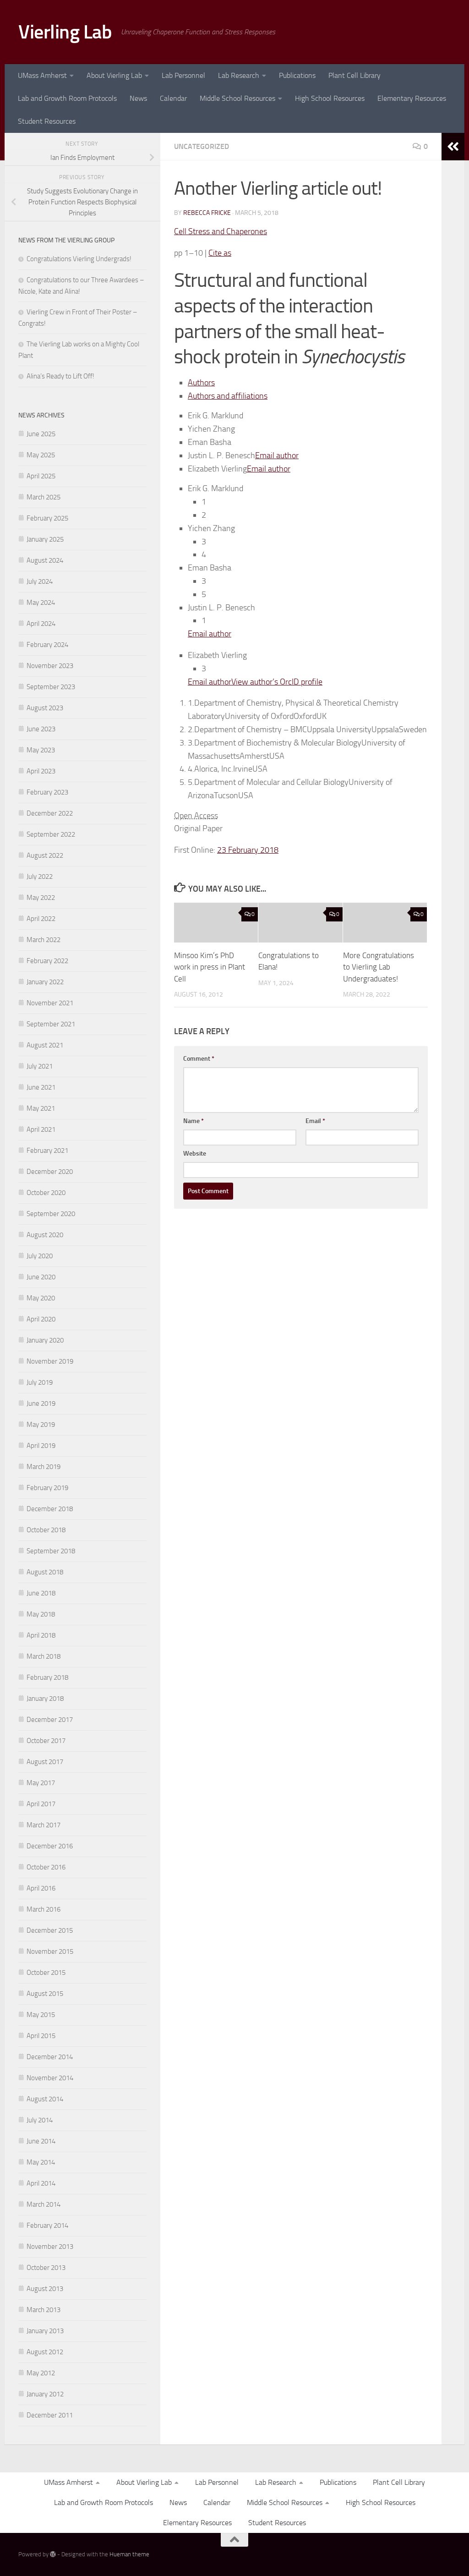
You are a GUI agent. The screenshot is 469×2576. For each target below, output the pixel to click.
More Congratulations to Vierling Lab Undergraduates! (379, 967)
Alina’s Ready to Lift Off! (60, 376)
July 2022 (40, 877)
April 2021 (41, 1129)
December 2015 (50, 1930)
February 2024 (47, 645)
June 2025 (41, 434)
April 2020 (41, 1319)
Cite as (220, 253)
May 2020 (41, 1298)
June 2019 (41, 1403)
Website (195, 1154)
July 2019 (40, 1382)
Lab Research (239, 75)
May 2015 (41, 2015)
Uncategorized (202, 146)
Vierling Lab (65, 32)
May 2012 (41, 2373)
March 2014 (44, 2204)
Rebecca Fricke (207, 213)
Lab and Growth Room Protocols (67, 98)
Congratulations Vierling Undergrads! (79, 259)
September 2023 (51, 687)
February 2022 (47, 961)
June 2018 (41, 1593)
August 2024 (45, 560)
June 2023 (41, 729)
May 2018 (41, 1614)
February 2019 (47, 1488)
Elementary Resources (412, 98)
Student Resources (47, 121)
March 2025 (44, 497)
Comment (199, 1059)
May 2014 (41, 2162)
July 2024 (40, 581)
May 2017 (41, 1783)
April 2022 (41, 919)
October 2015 (46, 1973)
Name (194, 1121)
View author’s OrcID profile (277, 682)
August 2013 (45, 2289)
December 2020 (50, 1172)
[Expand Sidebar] (453, 147)
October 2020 (46, 1193)
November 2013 (50, 2247)
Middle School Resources (237, 98)
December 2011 (50, 2415)
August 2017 (45, 1762)
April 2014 (41, 2183)
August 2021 (45, 1045)
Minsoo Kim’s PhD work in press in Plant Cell (210, 967)
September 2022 (51, 834)
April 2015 (41, 2036)
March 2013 (44, 2310)
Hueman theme (129, 2554)
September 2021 (51, 1024)
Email (315, 1121)
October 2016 (46, 1867)
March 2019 (44, 1467)
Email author (277, 455)
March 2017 (44, 1825)
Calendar (173, 98)
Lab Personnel (183, 75)
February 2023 (47, 792)
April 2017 (41, 1804)
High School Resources (330, 98)
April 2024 (41, 624)
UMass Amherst (42, 75)
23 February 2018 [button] (248, 850)
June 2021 (41, 1087)
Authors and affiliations (228, 396)
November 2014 (50, 2078)
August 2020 (45, 1235)
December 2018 (50, 1509)
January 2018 (45, 1699)
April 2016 (41, 1888)
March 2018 (44, 1656)
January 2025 (45, 539)
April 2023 (41, 771)
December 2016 (50, 1846)
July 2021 (40, 1066)
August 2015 (45, 1994)
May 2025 (41, 455)
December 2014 (50, 2057)
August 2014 (45, 2099)
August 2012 (45, 2352)
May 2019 (41, 1425)
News (138, 98)
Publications (297, 75)
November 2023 (50, 666)
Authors (201, 383)
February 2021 (47, 1151)
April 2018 (41, 1635)
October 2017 (46, 1741)
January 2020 (45, 1340)
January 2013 (45, 2331)
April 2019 (41, 1446)
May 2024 (41, 603)
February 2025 (47, 518)
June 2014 (41, 2141)
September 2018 (51, 1551)
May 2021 (41, 1108)
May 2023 (41, 750)
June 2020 (41, 1277)
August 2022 (45, 855)
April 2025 (41, 476)
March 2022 (44, 940)
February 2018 (47, 1677)
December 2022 (50, 813)
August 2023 (45, 708)
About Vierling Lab (114, 75)
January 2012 (45, 2394)
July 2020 (40, 1256)
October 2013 (46, 2268)
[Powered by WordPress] (53, 2554)
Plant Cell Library (354, 75)
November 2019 (50, 1361)
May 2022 (41, 898)
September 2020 (51, 1214)
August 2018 (45, 1572)
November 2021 (50, 1003)
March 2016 (44, 1909)
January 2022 (45, 982)
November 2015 (50, 1951)
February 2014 (47, 2225)
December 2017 (50, 1720)
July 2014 (40, 2120)
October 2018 (46, 1530)
